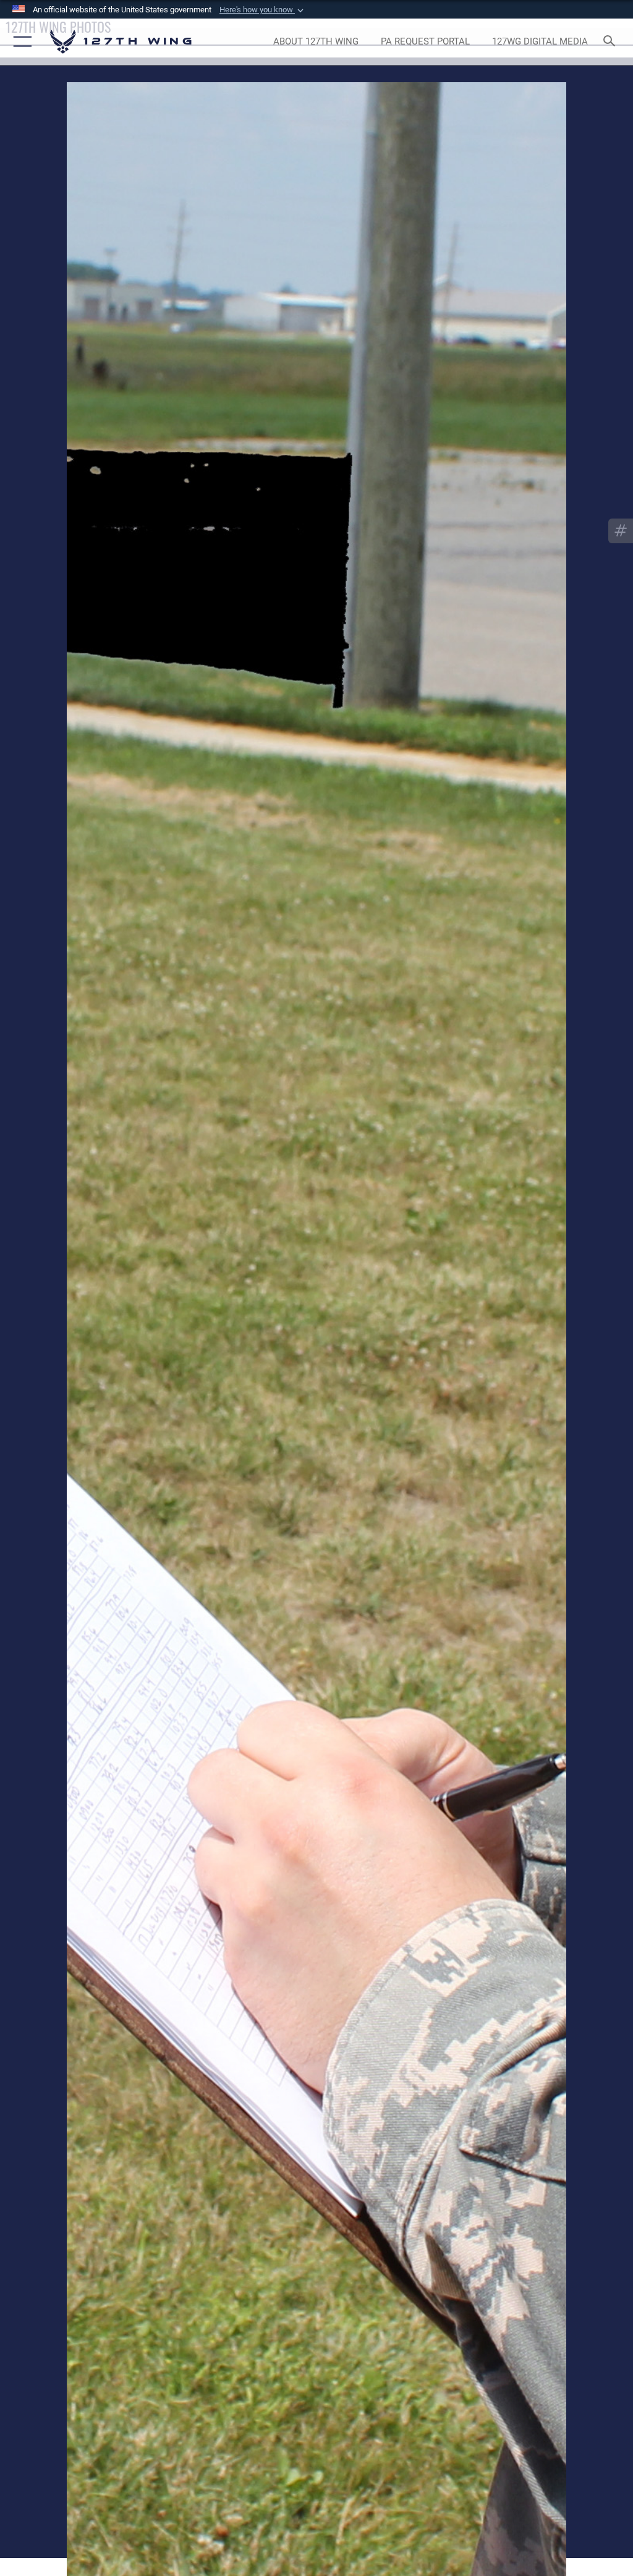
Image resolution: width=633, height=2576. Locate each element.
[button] (263, 10)
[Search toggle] (612, 42)
